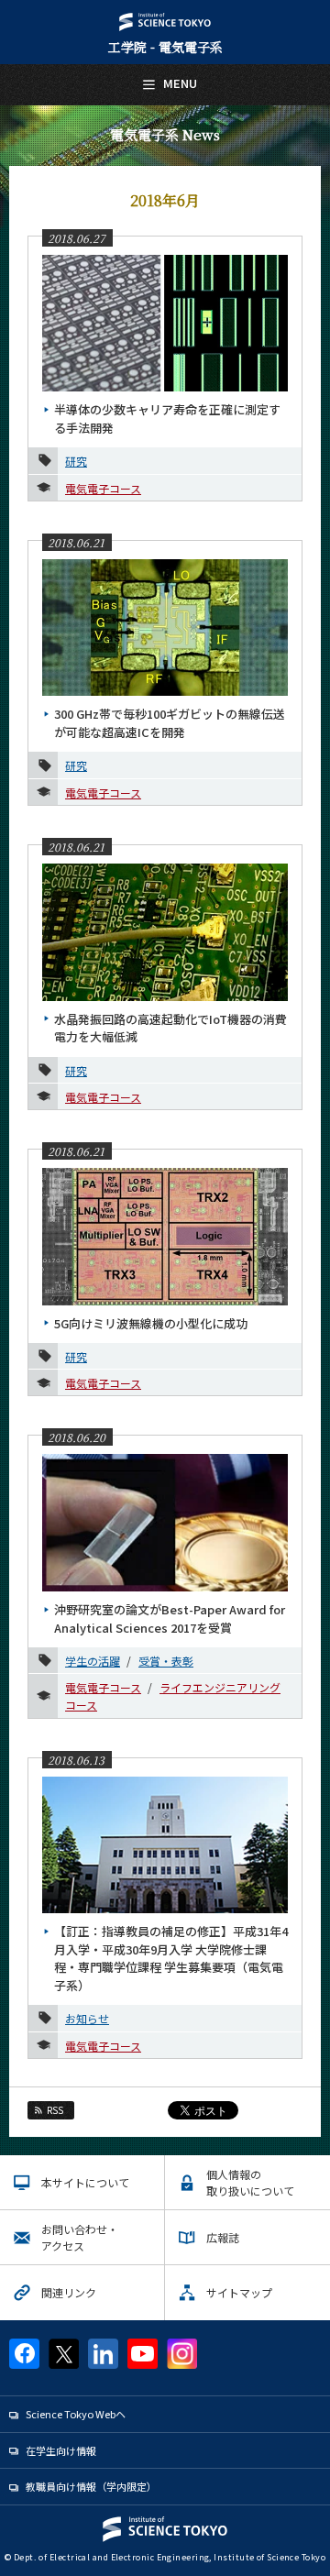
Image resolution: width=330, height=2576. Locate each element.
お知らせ (87, 2018)
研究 (76, 461)
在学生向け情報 (61, 2450)
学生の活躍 (93, 1661)
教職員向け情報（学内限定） (91, 2486)
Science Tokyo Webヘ (76, 2414)
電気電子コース (103, 488)
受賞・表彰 (166, 1661)
